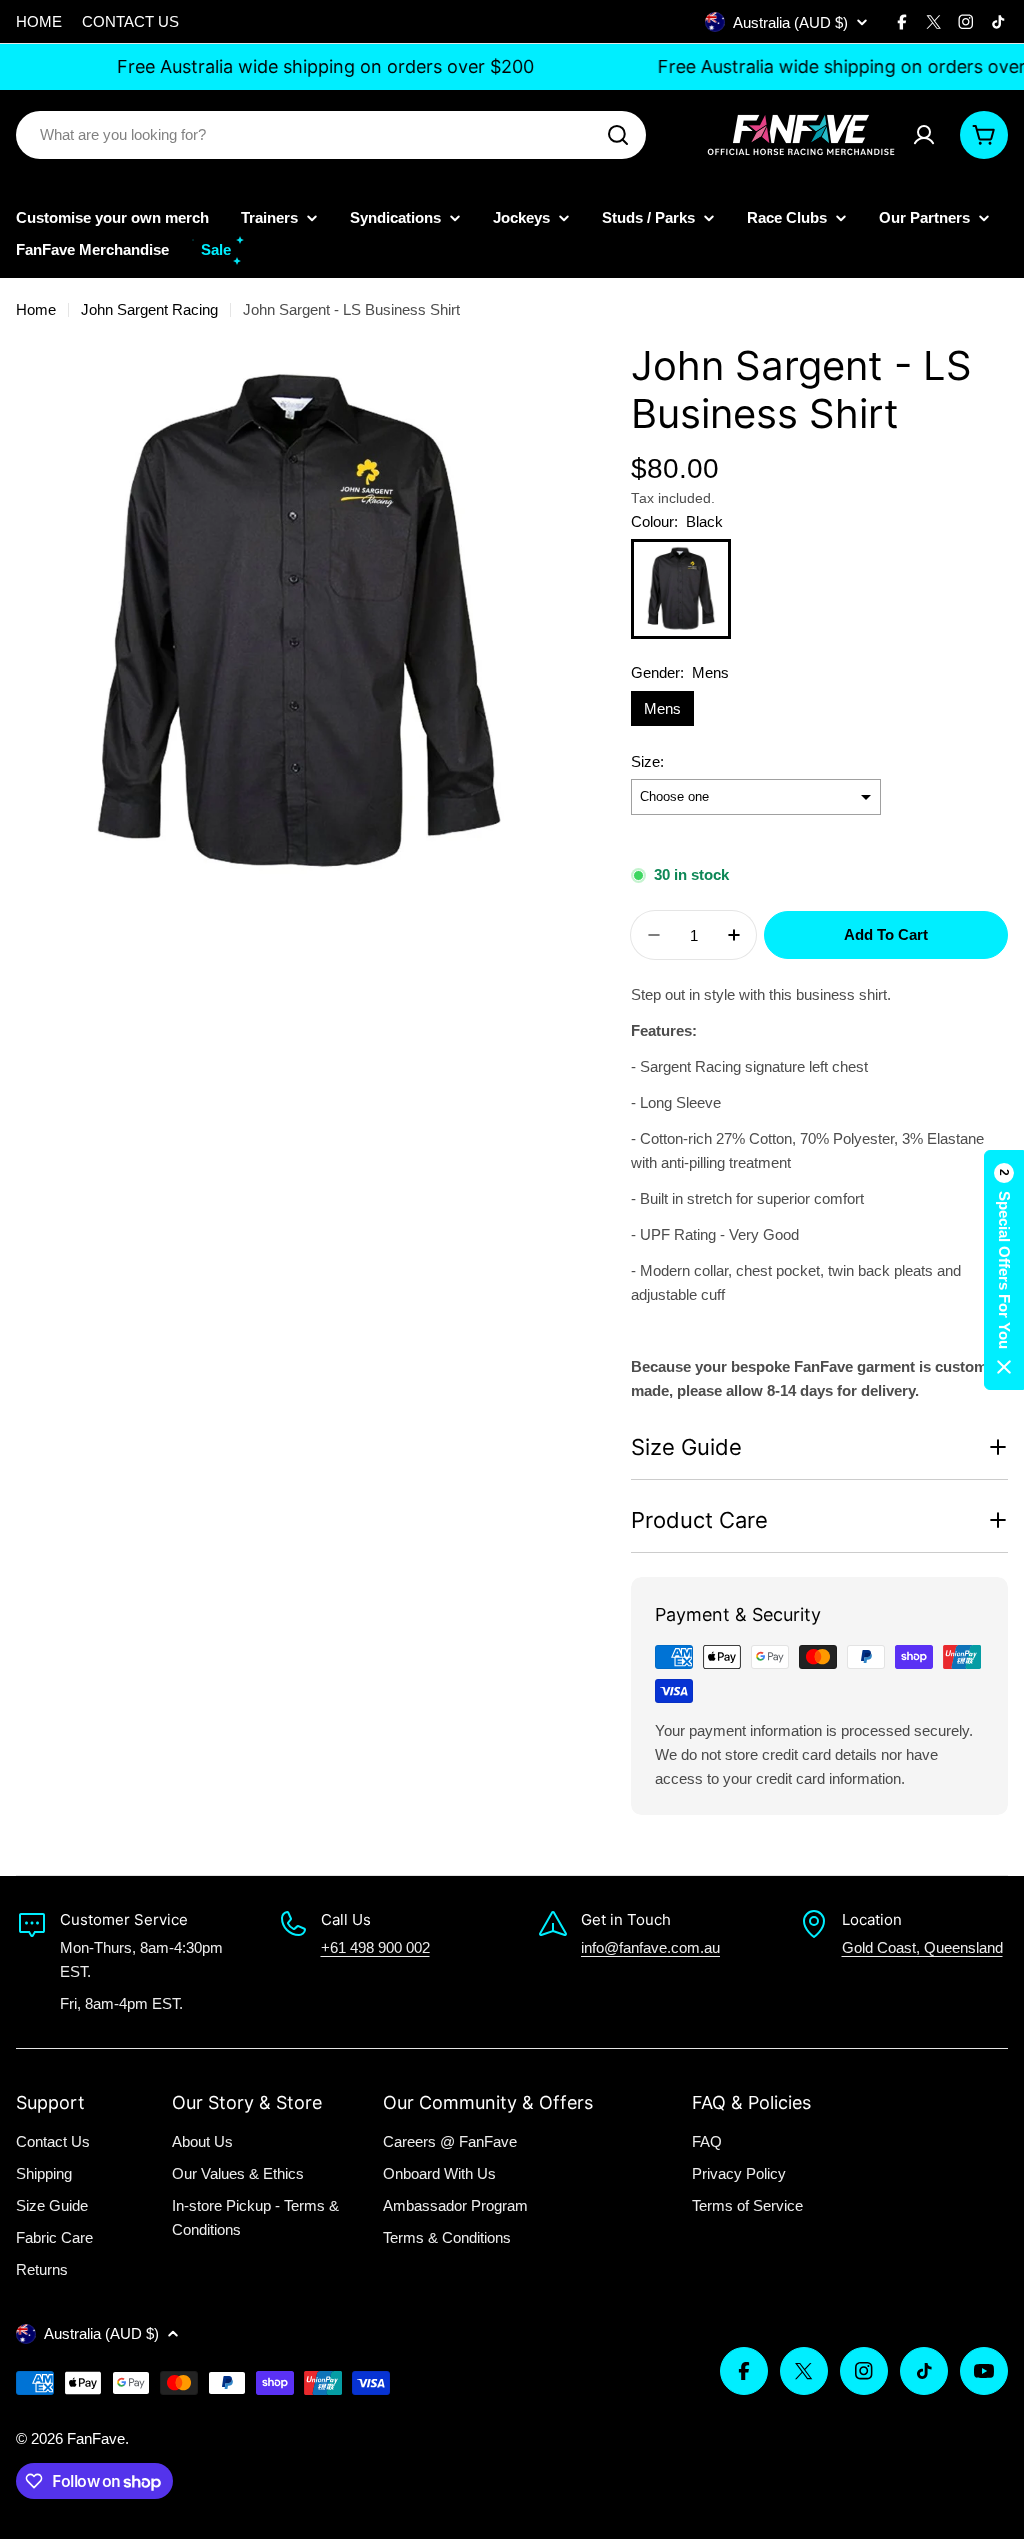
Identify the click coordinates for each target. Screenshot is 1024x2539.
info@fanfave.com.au (650, 1947)
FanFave (96, 2438)
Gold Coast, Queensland (922, 1947)
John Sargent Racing (149, 309)
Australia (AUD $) (790, 22)
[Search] (618, 135)
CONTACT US (130, 21)
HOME (39, 21)
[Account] (924, 135)
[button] (1004, 1270)
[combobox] (331, 135)
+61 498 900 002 (375, 1947)
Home (36, 309)
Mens (662, 708)
